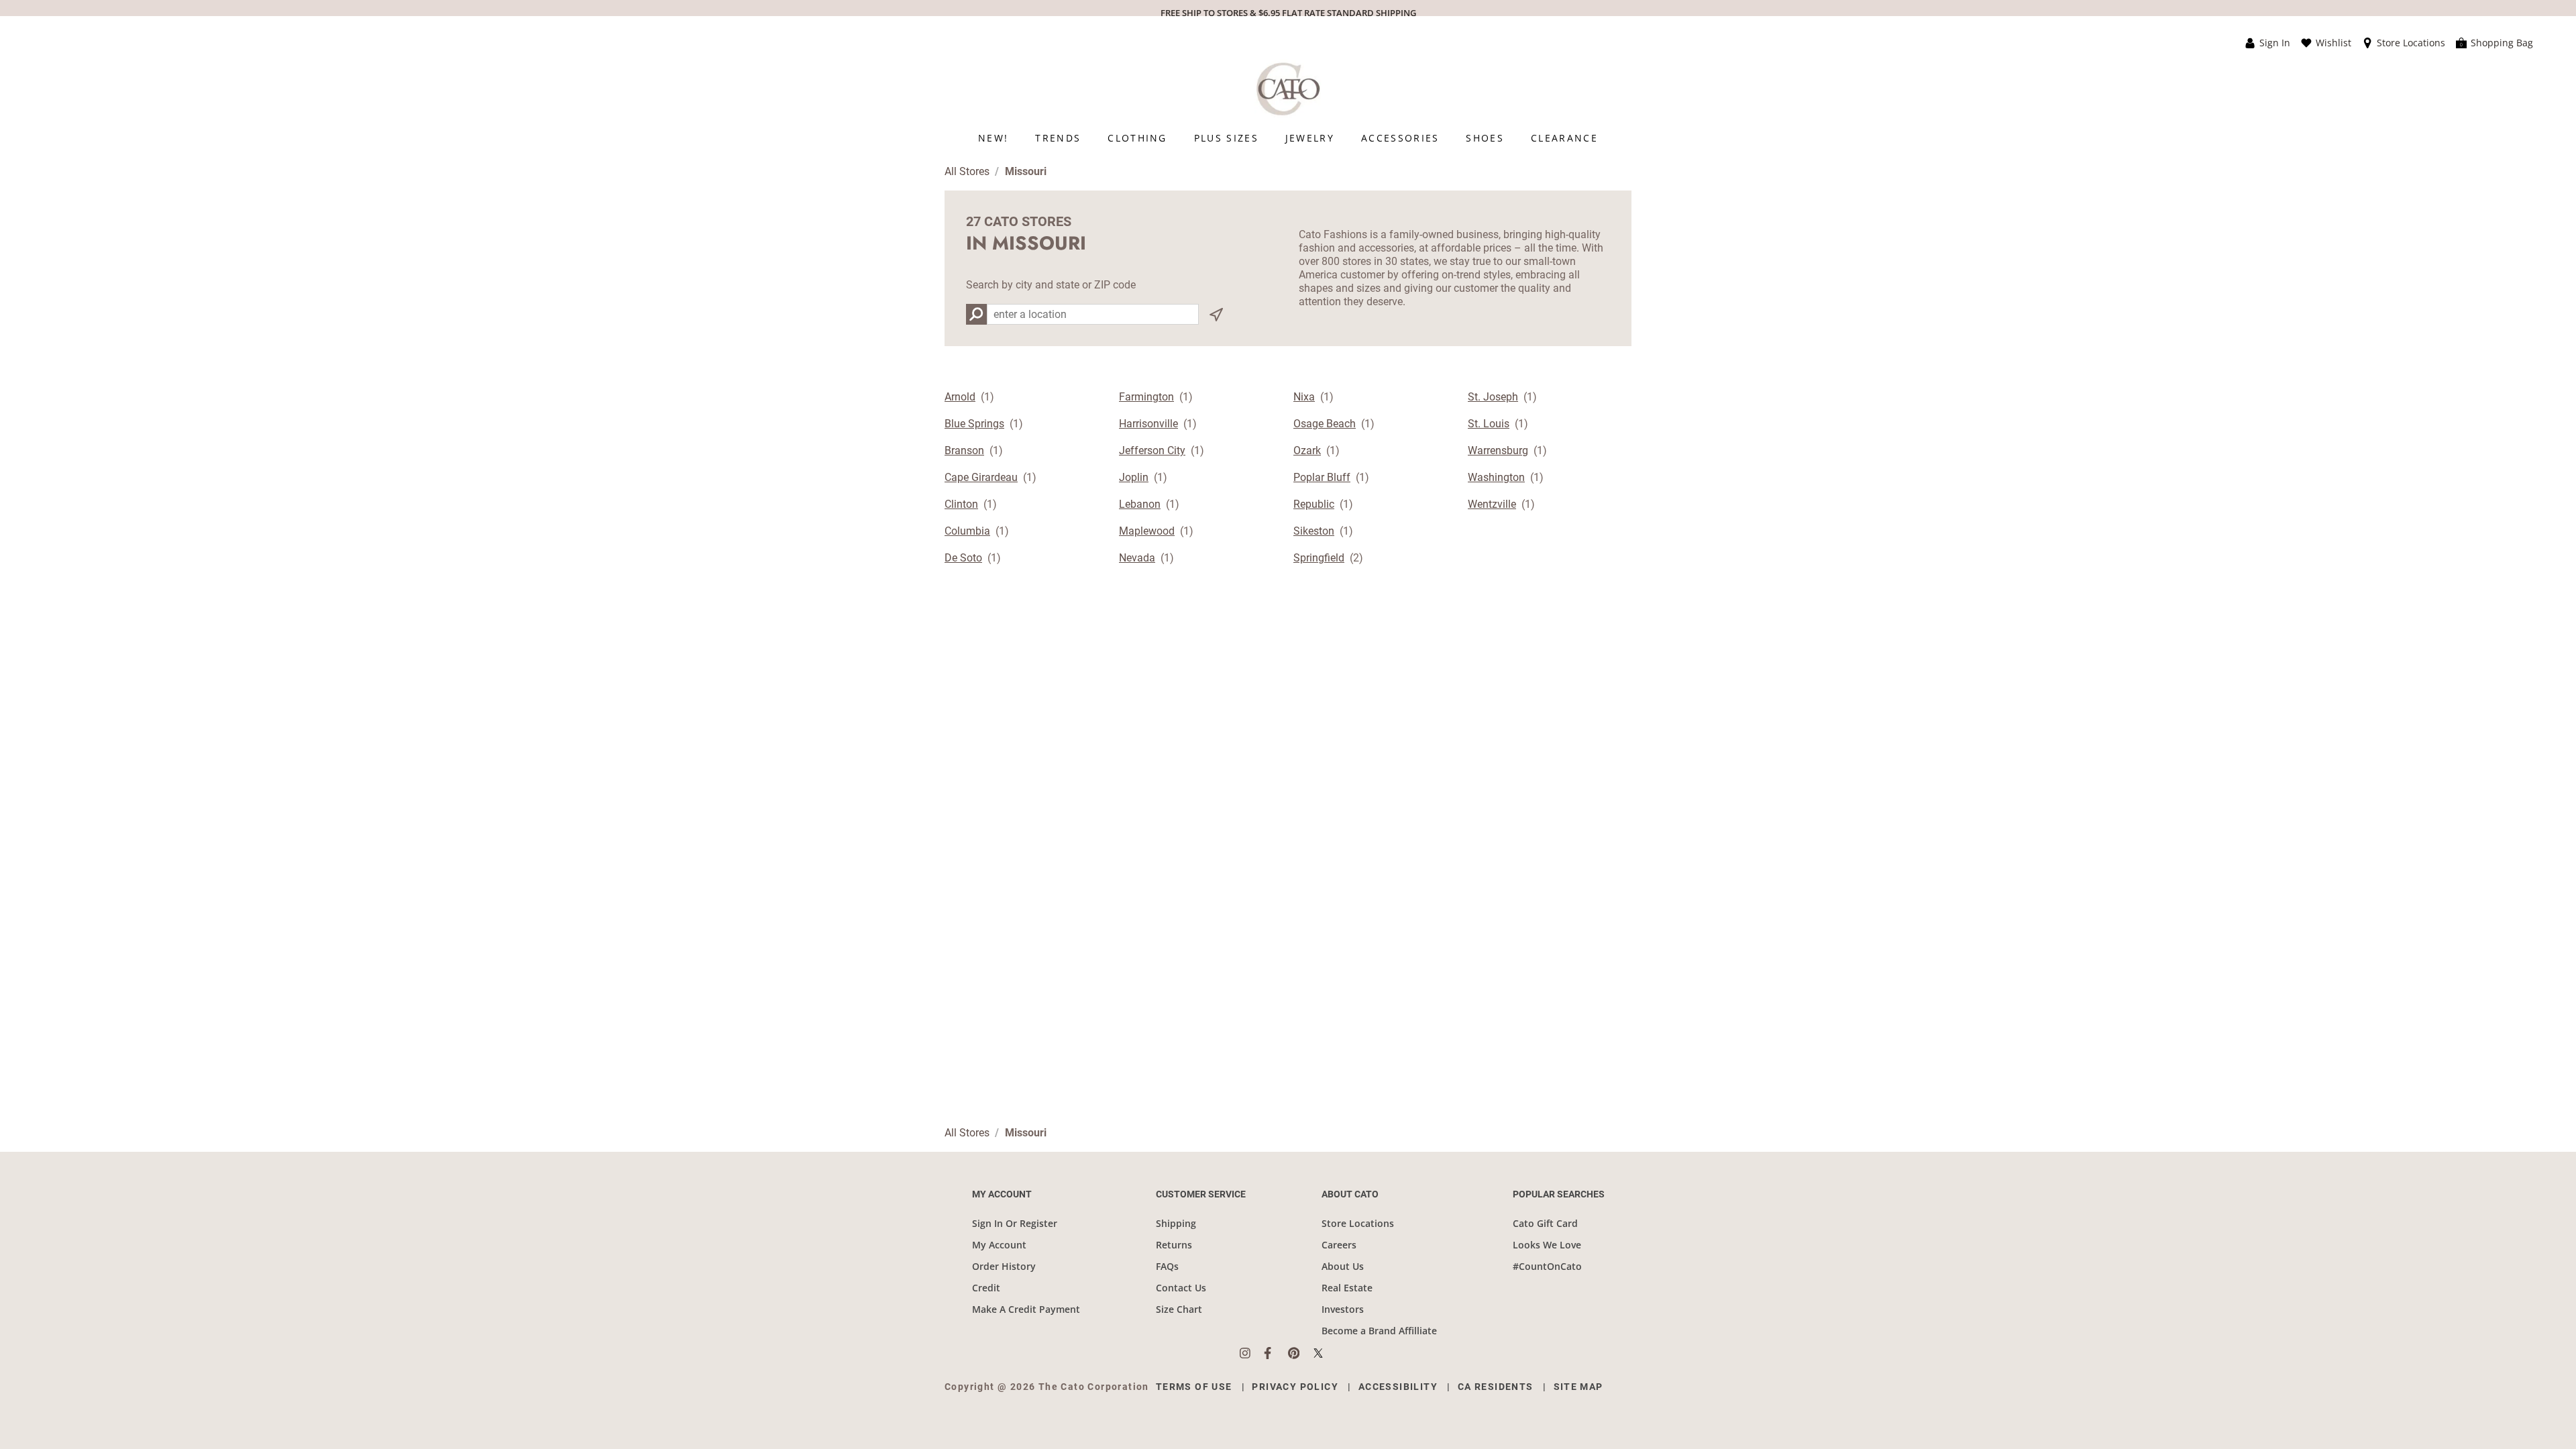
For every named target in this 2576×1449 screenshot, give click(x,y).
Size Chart (1179, 1309)
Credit (986, 1288)
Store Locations (1358, 1223)
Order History (1004, 1266)
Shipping (1176, 1223)
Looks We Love (1547, 1245)
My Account (999, 1245)
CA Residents (1496, 1387)
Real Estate (1347, 1288)
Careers (1339, 1245)
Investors (1343, 1309)
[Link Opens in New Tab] (1252, 1353)
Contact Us (1181, 1288)
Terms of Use (1194, 1387)
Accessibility (1398, 1387)
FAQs (1167, 1266)
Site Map (1578, 1387)
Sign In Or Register (1015, 1223)
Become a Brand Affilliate (1379, 1331)
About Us (1343, 1266)
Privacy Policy (1295, 1387)
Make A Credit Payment (1026, 1309)
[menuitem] (993, 138)
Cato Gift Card (1545, 1223)
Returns (1174, 1245)
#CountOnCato (1547, 1266)
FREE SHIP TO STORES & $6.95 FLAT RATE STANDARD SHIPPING (1288, 13)
